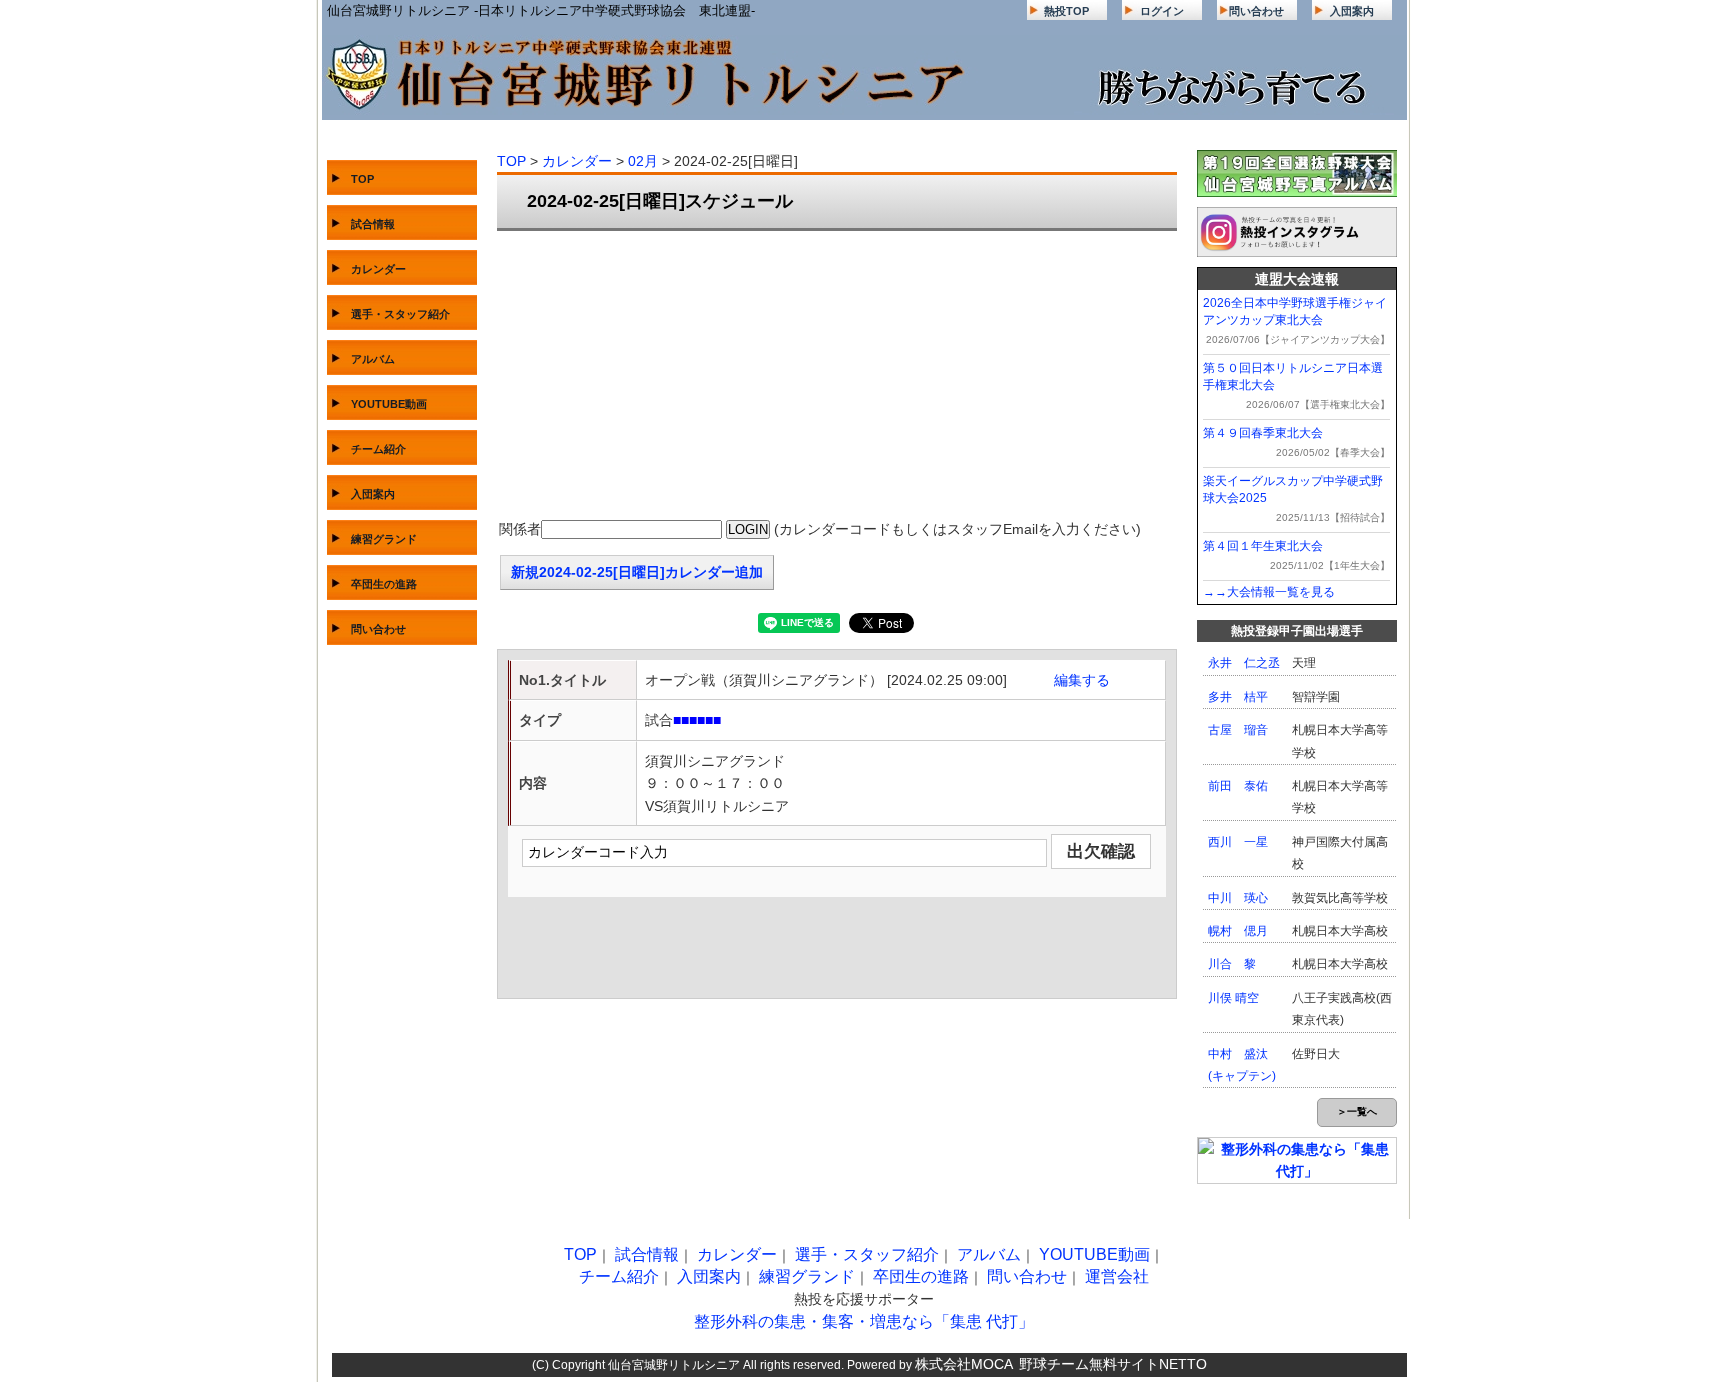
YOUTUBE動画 (389, 404)
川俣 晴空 (1233, 998)
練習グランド (384, 539)
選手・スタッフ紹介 (400, 314)
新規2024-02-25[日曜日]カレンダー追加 (637, 572)
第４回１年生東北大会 (1263, 546)
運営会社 (1117, 1276)
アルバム (373, 359)
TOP (362, 179)
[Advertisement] (837, 376)
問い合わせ (1256, 11)
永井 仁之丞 (1244, 663)
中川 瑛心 (1238, 898)
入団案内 (1352, 11)
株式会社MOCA (964, 1364)
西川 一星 (1238, 842)
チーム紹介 (378, 449)
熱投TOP (1066, 11)
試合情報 (373, 224)
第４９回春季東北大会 (1263, 433)
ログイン (1162, 11)
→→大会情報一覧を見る (1269, 592)
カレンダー (378, 269)
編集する (1082, 680)
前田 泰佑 (1238, 786)
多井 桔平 (1238, 697)
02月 (643, 161)
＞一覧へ (1357, 1111)
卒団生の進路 (384, 584)
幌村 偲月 (1238, 931)
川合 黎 (1232, 964)
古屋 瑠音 (1238, 730)
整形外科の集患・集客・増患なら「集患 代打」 (864, 1321)
